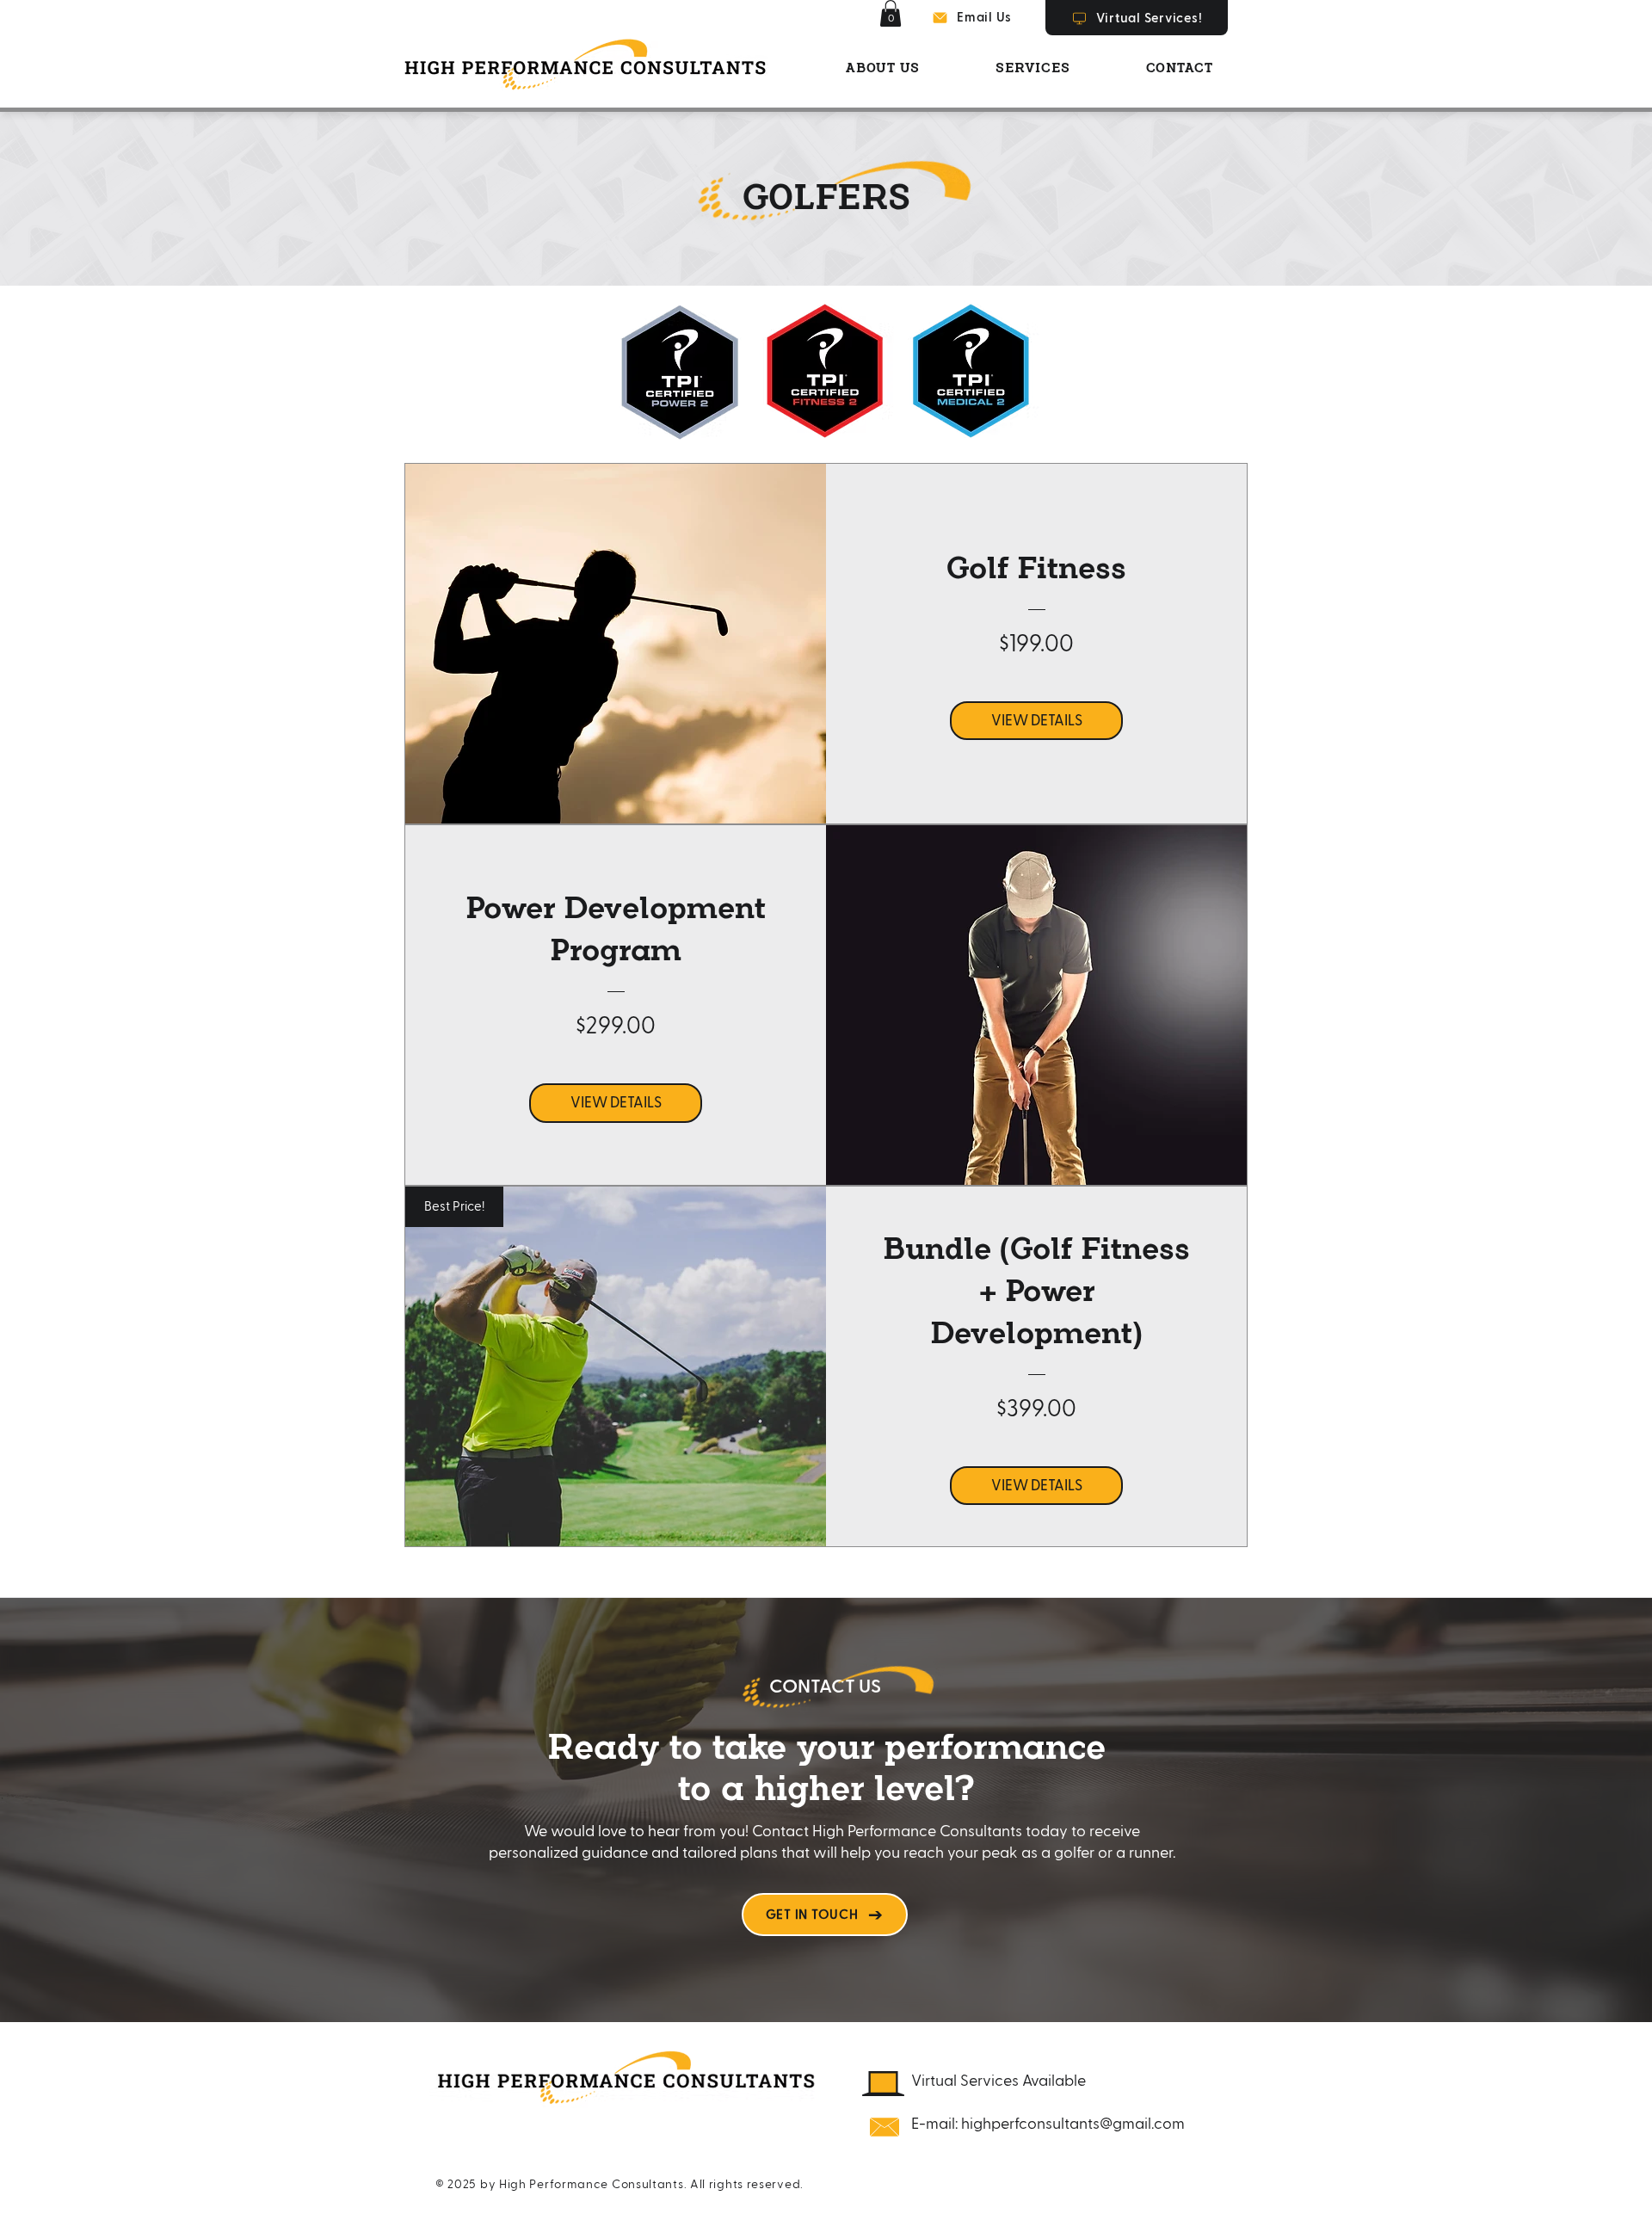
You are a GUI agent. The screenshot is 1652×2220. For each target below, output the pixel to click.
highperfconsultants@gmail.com (1073, 2124)
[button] (891, 13)
